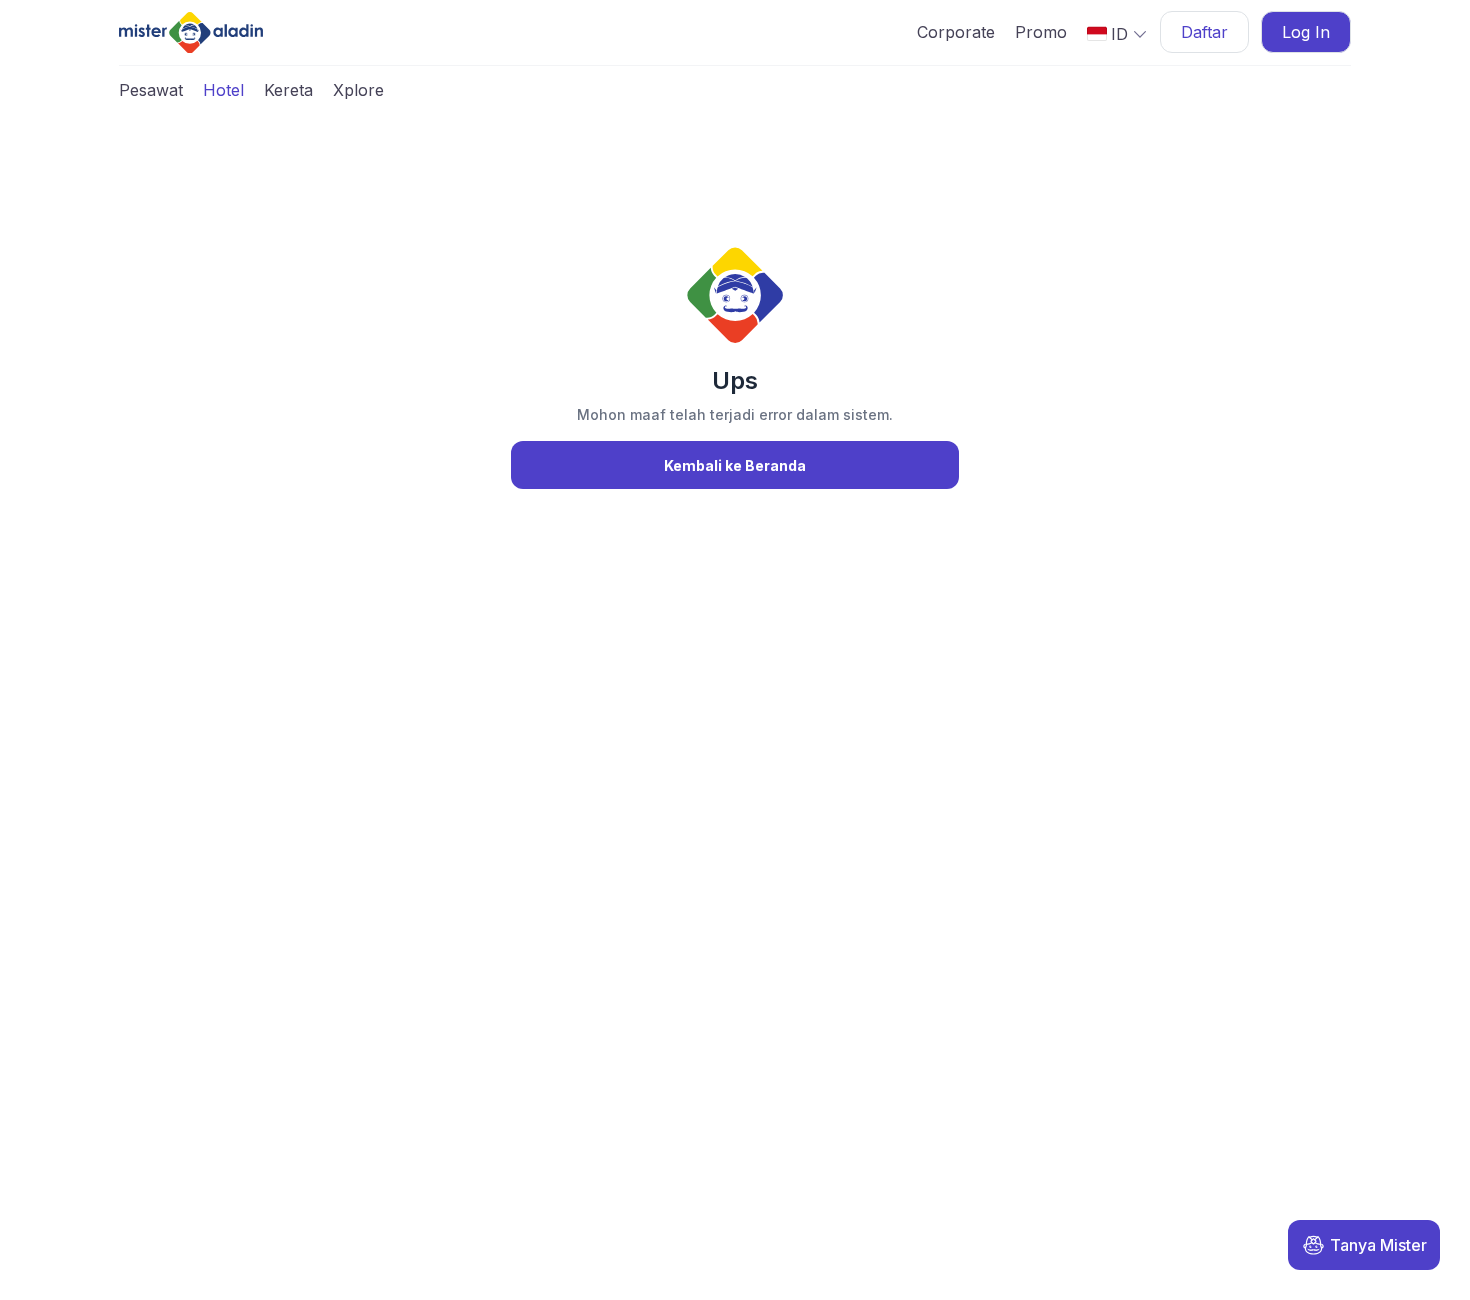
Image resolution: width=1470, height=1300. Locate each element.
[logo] (191, 32)
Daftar (1204, 32)
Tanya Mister (1378, 1245)
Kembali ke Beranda (735, 465)
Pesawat (151, 90)
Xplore (358, 90)
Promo (1041, 32)
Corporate (956, 32)
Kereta (288, 90)
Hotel (223, 90)
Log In (1306, 32)
